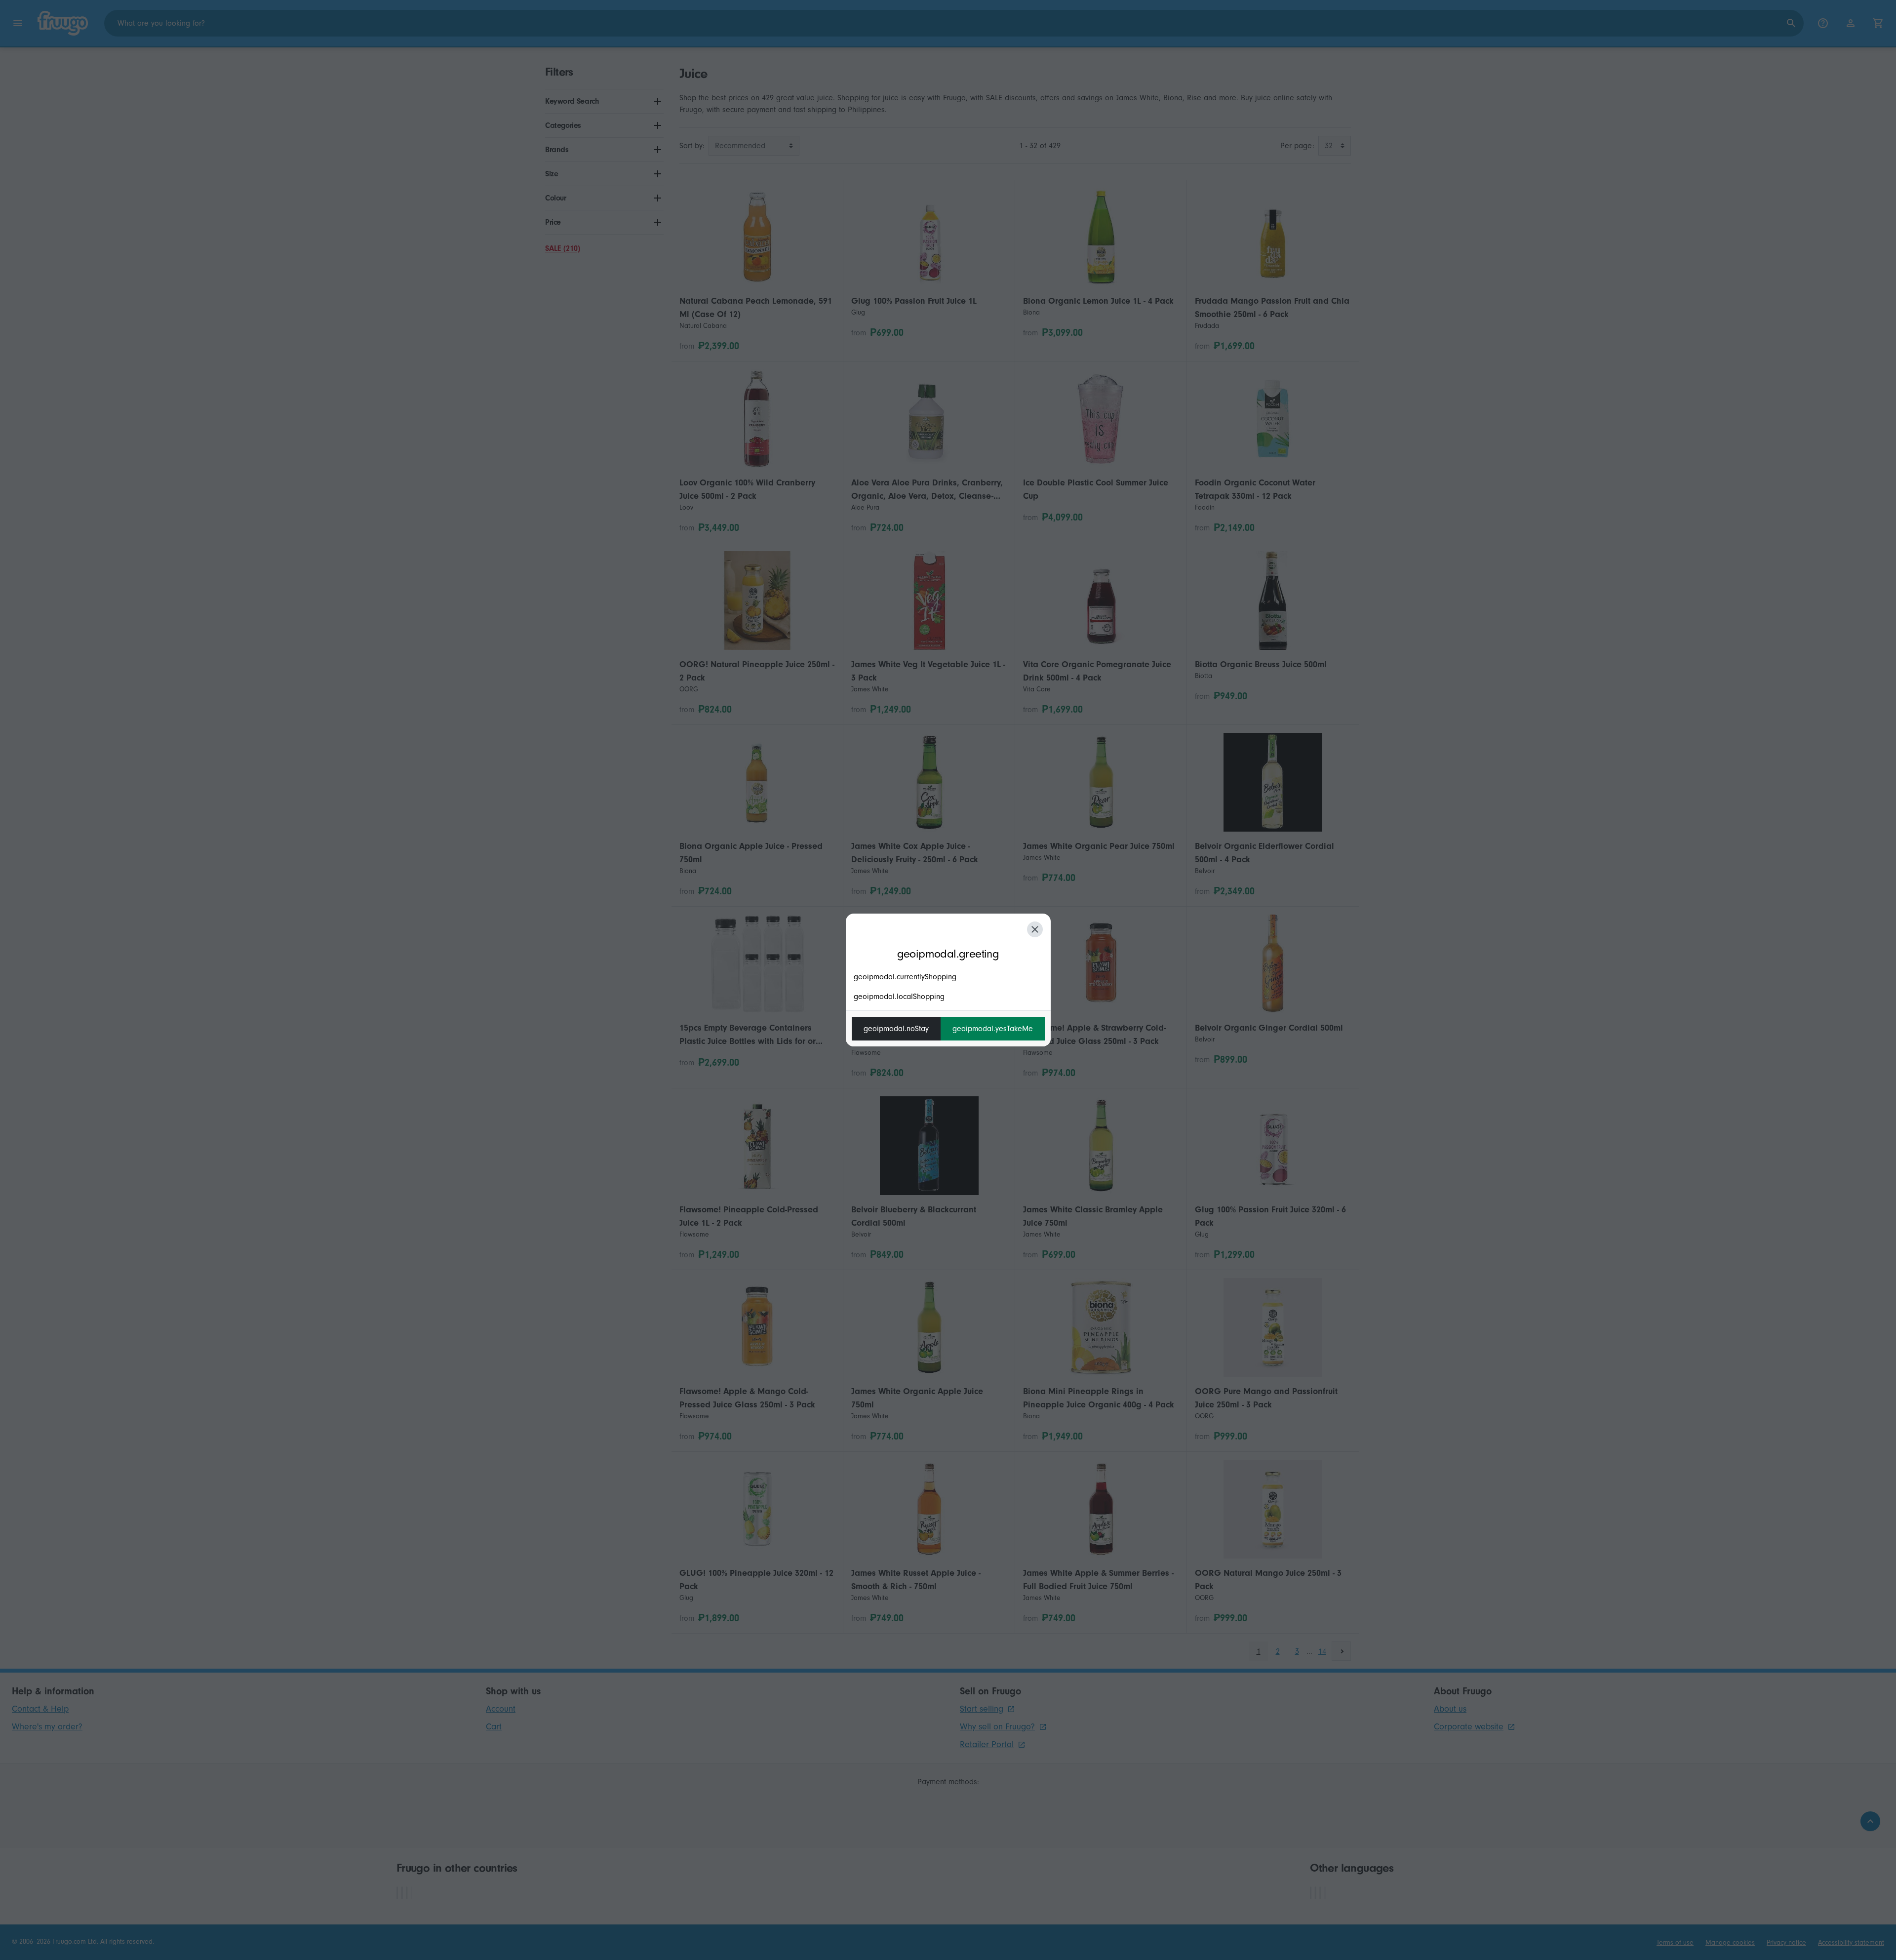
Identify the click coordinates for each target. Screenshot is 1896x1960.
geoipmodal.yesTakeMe (993, 1029)
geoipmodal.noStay (896, 1029)
